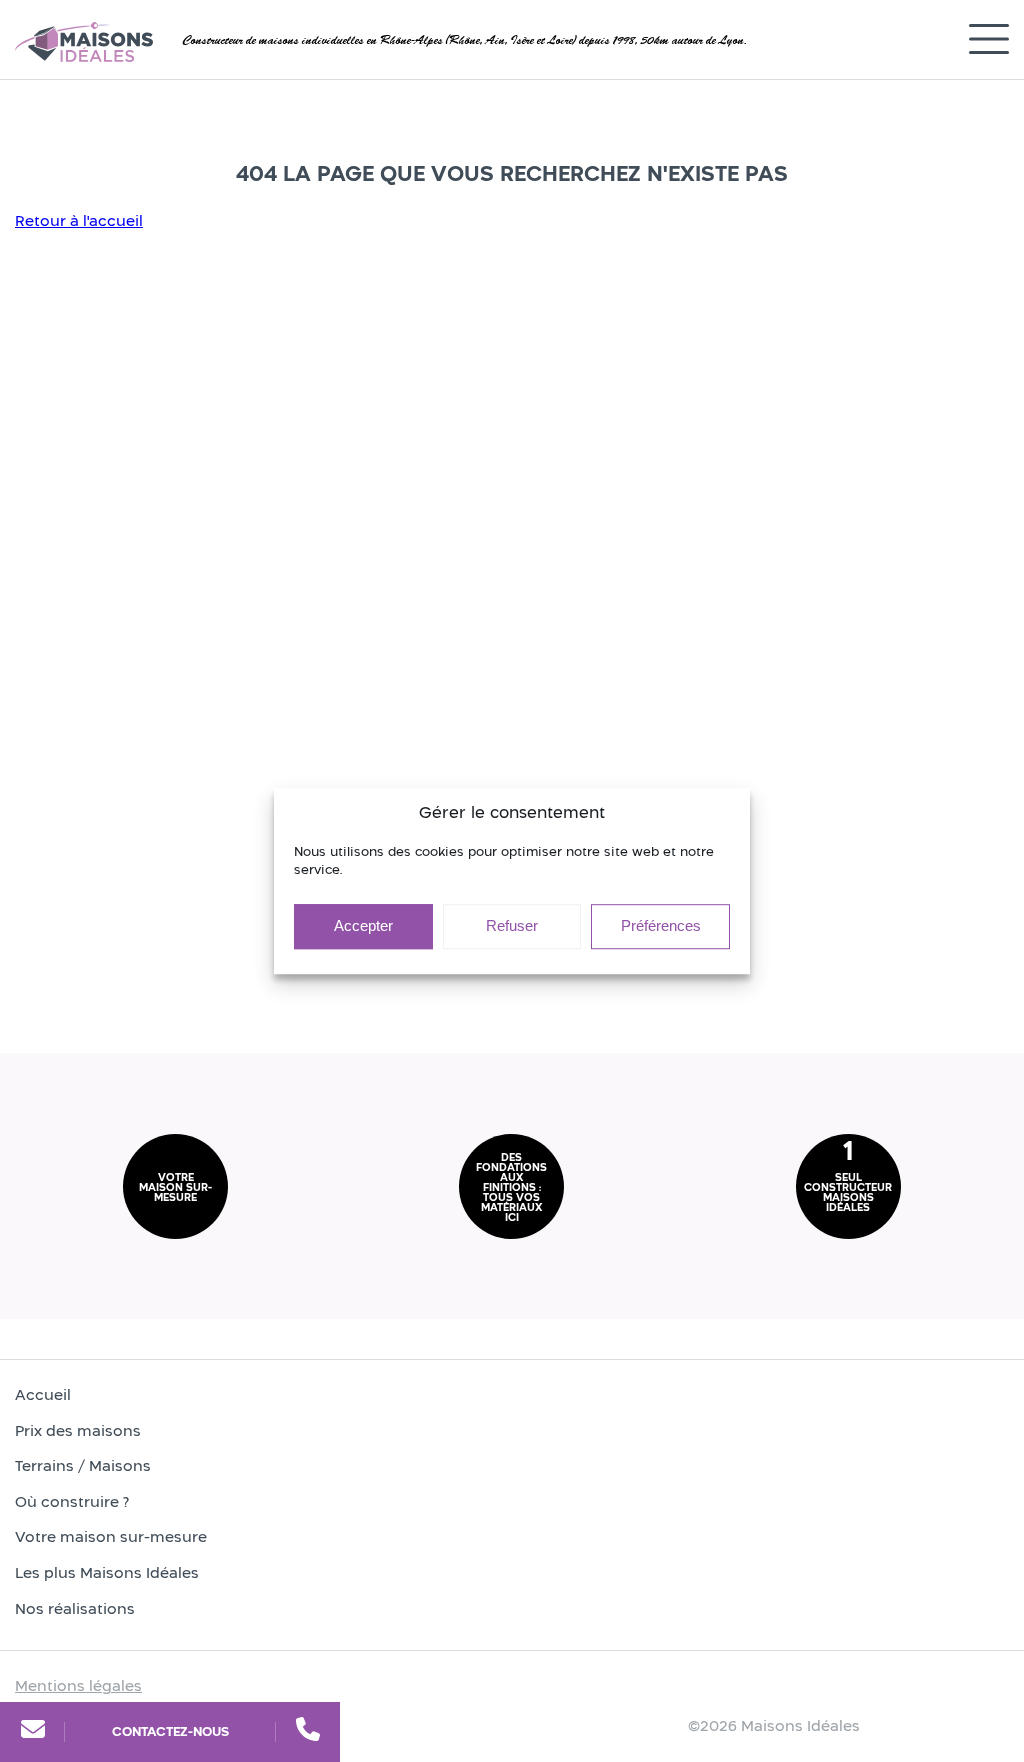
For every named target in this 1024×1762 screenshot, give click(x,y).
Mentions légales (78, 1685)
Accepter (363, 925)
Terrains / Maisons (83, 1465)
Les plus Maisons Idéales (107, 1572)
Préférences (661, 925)
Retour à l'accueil (79, 220)
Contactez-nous (170, 1731)
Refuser (512, 925)
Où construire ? (72, 1501)
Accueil (43, 1394)
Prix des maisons (78, 1430)
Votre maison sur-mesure (111, 1536)
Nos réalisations (75, 1608)
